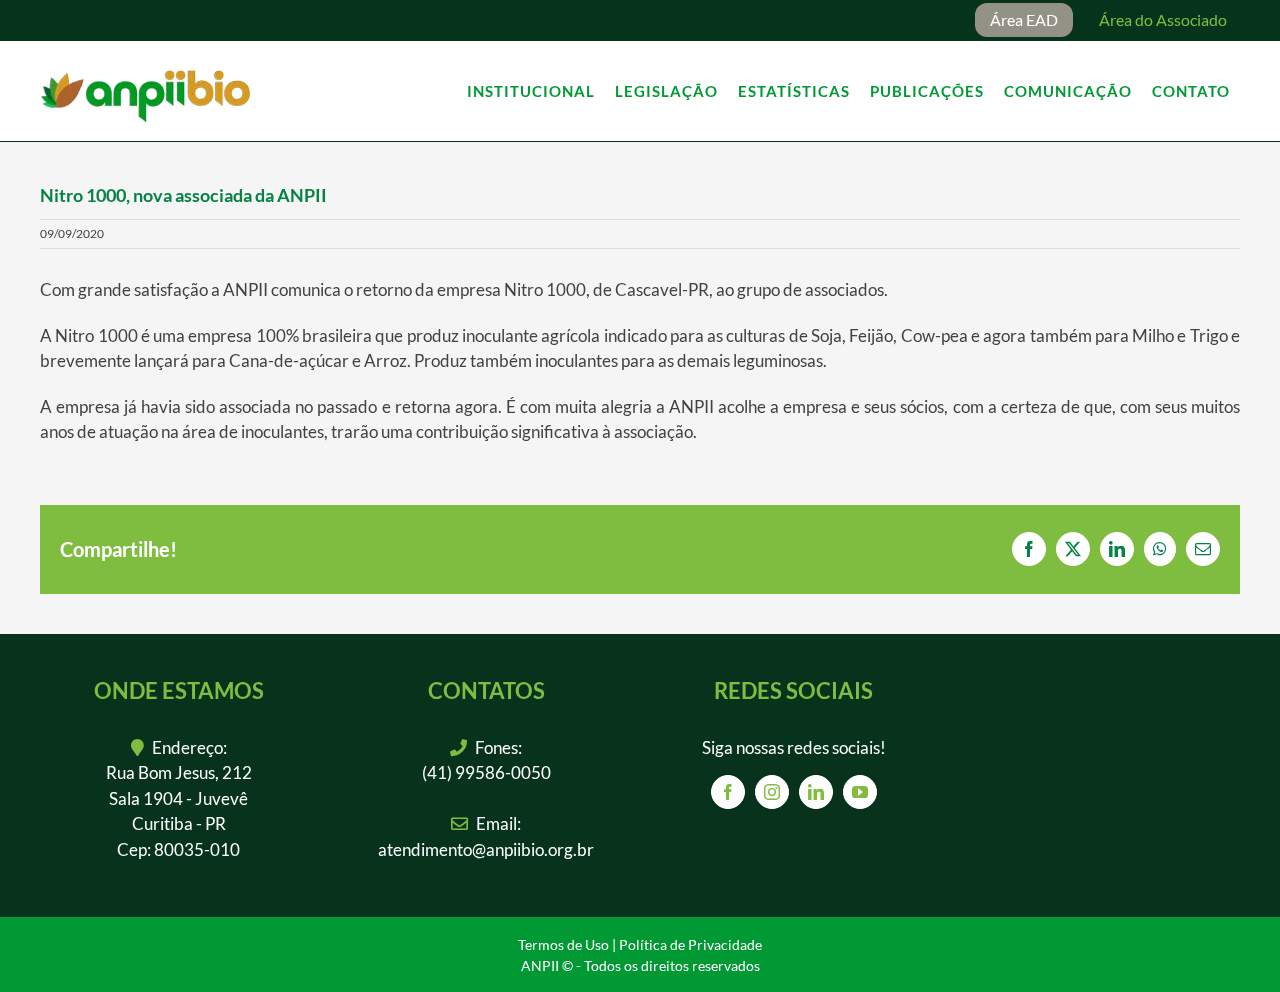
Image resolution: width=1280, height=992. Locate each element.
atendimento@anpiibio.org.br (486, 849)
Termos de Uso (563, 944)
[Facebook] (728, 792)
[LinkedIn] (816, 792)
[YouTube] (860, 792)
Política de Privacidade (690, 944)
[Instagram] (772, 792)
